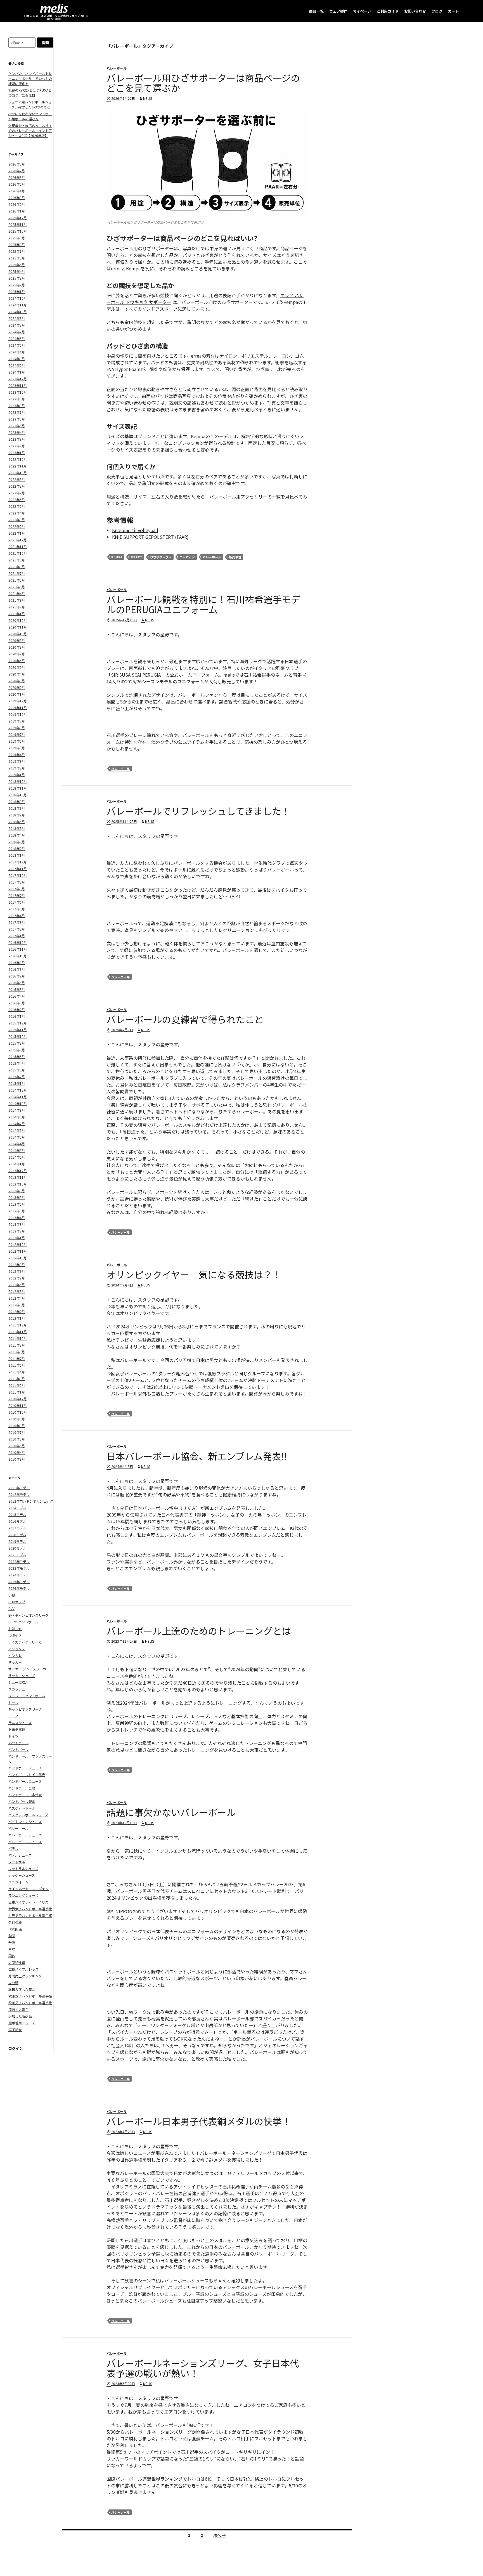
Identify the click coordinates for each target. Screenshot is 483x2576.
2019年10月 (18, 714)
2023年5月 (17, 426)
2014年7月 (17, 1124)
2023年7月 (17, 412)
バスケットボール (22, 1808)
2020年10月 (18, 634)
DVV (11, 1608)
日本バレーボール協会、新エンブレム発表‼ (197, 1456)
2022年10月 (18, 473)
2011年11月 (18, 1332)
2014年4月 (17, 1144)
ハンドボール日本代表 (25, 1795)
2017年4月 (17, 916)
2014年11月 (18, 1097)
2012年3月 (17, 1305)
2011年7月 (17, 1358)
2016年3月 (17, 1003)
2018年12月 (18, 781)
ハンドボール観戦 (22, 1801)
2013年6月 (17, 1204)
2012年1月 (17, 1318)
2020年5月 (17, 667)
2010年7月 (17, 1432)
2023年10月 (18, 392)
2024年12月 (18, 298)
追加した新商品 (20, 2016)
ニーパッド (187, 557)
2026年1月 (17, 211)
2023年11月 (18, 385)
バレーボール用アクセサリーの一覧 (245, 497)
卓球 (12, 1949)
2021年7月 (17, 573)
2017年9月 (17, 882)
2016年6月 (17, 983)
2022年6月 (17, 500)
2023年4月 (17, 432)
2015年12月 (18, 1023)
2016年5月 (17, 989)
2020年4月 (17, 674)
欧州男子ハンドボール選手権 (30, 2003)
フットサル (17, 1862)
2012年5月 (17, 1291)
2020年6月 (17, 661)
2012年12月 (18, 1244)
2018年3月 (17, 842)
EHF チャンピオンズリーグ (29, 1615)
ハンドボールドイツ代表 (27, 1775)
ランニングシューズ (23, 1895)
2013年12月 (18, 1171)
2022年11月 (18, 466)
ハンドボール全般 (22, 1788)
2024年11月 (18, 305)
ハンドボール (18, 1749)
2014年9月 (17, 1110)
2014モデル (17, 1508)
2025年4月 (17, 271)
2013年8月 (17, 1197)
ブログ (437, 11)
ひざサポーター (161, 557)
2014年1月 (17, 1164)
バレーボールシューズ (25, 1835)
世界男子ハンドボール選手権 (30, 1915)
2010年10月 (18, 1412)
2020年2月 (17, 687)
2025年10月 (18, 231)
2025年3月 (17, 278)
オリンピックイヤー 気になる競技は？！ (194, 1274)
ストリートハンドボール (27, 1696)
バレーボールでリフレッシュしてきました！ (198, 811)
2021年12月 (18, 540)
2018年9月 (17, 801)
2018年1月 (17, 855)
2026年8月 (17, 164)
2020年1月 (17, 694)
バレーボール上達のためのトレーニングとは (199, 1631)
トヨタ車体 (17, 1729)
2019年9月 (17, 721)
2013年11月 (18, 1177)
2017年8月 (17, 889)
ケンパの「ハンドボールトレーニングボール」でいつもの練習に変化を (30, 78)
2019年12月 (18, 701)
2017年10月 (18, 875)
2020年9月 (17, 640)
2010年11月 (18, 1405)
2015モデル (17, 1514)
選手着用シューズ (22, 2023)
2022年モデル (19, 1561)
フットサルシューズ (23, 1868)
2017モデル (17, 1528)
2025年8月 (17, 245)
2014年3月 (17, 1150)
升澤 (12, 1942)
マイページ (362, 11)
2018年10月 (18, 795)
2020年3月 (17, 681)
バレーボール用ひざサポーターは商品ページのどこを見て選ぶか (203, 83)
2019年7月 (17, 734)
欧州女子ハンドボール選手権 (30, 1996)
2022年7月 (17, 493)
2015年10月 (18, 1036)
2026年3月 (17, 198)
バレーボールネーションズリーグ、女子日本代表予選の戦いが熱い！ (203, 2368)
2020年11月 (18, 627)
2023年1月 (17, 453)
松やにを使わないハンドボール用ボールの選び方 (30, 116)
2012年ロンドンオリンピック (31, 1501)
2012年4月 (17, 1298)
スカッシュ (17, 1689)
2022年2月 (17, 526)
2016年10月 (18, 956)
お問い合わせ (415, 11)
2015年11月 (18, 1030)
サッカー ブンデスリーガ (27, 1669)
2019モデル (17, 1541)
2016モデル (17, 1521)
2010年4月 (17, 1452)
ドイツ (13, 1736)
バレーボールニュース (25, 1842)
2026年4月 (17, 191)
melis (148, 98)
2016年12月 (18, 942)
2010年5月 (17, 1446)
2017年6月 (17, 902)
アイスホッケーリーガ (25, 1642)
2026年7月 (17, 171)
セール (13, 1702)
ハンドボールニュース (25, 1781)
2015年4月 (17, 1063)
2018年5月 (17, 828)
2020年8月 (17, 647)
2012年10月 (18, 1258)
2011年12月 (18, 1325)
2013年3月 (17, 1224)
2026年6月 (17, 177)
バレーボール (117, 68)
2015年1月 (17, 1083)
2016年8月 (17, 969)
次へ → (220, 2535)
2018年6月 (17, 822)
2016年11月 (18, 949)
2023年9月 (17, 399)
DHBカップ (17, 1602)
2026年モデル (19, 1588)
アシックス (17, 1649)
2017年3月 (17, 922)
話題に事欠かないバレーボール (171, 1812)
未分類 (13, 1983)
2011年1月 (17, 1392)
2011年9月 (17, 1345)
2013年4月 (17, 1218)
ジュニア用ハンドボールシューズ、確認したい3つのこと (30, 104)
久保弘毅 (15, 1922)
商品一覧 (316, 11)
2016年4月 (17, 996)
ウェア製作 (338, 11)
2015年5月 (17, 1056)
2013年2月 (17, 1231)
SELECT (136, 557)
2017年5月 (17, 909)
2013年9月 (17, 1191)
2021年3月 (17, 600)
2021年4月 (17, 593)
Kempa (133, 268)
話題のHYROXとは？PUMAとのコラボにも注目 (30, 93)
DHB (12, 1595)
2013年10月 (18, 1184)
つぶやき (15, 1635)
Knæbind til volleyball (135, 530)
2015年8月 (17, 1050)
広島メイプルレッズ (23, 1969)
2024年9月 (17, 318)
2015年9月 (17, 1043)
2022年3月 (17, 520)
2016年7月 (17, 976)
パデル (13, 1848)
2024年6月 (17, 338)
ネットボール (18, 1743)
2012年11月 (18, 1251)
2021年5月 (17, 587)
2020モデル (17, 1548)
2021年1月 (17, 614)
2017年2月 (17, 929)
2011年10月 (18, 1338)
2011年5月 (17, 1365)
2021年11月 (18, 546)
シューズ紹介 (18, 1682)
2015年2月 (17, 1077)
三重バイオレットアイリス (28, 1902)
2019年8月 (17, 728)
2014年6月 (17, 1130)
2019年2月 (17, 768)
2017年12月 (18, 862)
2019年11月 (18, 708)
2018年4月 (17, 835)
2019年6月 (17, 741)
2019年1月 (17, 775)
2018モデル (17, 1535)
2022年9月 (17, 479)
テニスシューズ (20, 1723)
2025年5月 (17, 265)
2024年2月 (17, 365)
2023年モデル (19, 1568)
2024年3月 (17, 359)
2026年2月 (17, 204)
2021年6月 (17, 580)
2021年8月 (17, 567)
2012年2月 (17, 1311)
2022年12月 (18, 459)
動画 (12, 1936)
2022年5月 (17, 506)
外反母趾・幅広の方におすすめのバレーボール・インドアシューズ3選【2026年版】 (30, 130)
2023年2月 (17, 446)
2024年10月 (18, 312)
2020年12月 (18, 620)
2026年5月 (17, 184)
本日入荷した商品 (22, 1989)
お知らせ (15, 1629)
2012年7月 (17, 1278)
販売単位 (235, 557)
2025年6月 (17, 258)
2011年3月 (17, 1379)
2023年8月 (17, 406)
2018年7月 (17, 815)
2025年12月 (18, 218)
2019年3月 (17, 761)
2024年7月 (17, 332)
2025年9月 (17, 238)
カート (454, 11)
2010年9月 (17, 1419)
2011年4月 (17, 1372)
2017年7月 (17, 895)
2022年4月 (17, 513)
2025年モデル (19, 1582)
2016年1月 (17, 1016)
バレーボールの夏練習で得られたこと (185, 1019)
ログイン (16, 2048)
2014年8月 (17, 1117)
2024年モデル (19, 1575)
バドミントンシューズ (25, 1821)
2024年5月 (17, 345)
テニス (13, 1716)
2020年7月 (17, 654)
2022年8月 (17, 486)
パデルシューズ (20, 1855)
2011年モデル (19, 1488)
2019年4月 (17, 755)
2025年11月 (18, 224)
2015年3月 (17, 1070)
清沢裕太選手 (18, 2009)
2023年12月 (18, 379)
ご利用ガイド (388, 11)
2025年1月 (17, 291)
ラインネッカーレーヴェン (29, 1889)
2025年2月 (17, 285)
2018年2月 (17, 848)
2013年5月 (17, 1211)
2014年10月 (18, 1103)
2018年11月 (18, 788)
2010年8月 (17, 1426)
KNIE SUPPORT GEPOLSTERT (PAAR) (150, 537)
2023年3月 (17, 439)
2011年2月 (17, 1385)
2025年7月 (17, 251)
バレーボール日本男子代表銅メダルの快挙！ (199, 2121)
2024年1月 (17, 372)
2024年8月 (17, 325)
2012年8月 (17, 1271)
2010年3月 (17, 1459)
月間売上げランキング (25, 1976)
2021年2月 (17, 607)
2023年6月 (17, 419)
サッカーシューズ (22, 1676)
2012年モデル (19, 1494)
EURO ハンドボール (23, 1622)
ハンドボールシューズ (25, 1768)
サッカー (15, 1662)
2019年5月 (17, 748)
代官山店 (15, 1929)
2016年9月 (17, 963)
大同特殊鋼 (17, 1962)
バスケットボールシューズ (28, 1815)
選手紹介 (15, 2030)
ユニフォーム (18, 1882)
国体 (12, 1956)
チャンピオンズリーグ (25, 1709)
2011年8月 (17, 1352)
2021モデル (17, 1555)
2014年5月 (17, 1137)
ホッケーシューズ (22, 1875)
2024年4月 (17, 352)
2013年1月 (17, 1238)
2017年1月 (17, 936)
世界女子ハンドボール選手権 (30, 1909)
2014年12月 (18, 1090)
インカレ (15, 1655)
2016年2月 (17, 1010)
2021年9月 (17, 560)
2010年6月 (17, 1439)
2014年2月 (17, 1157)
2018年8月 (17, 808)
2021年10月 (18, 553)
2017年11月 (18, 869)
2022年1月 (17, 533)
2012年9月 (17, 1265)
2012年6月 (17, 1285)
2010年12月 (18, 1399)
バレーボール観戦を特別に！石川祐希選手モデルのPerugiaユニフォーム (203, 604)
